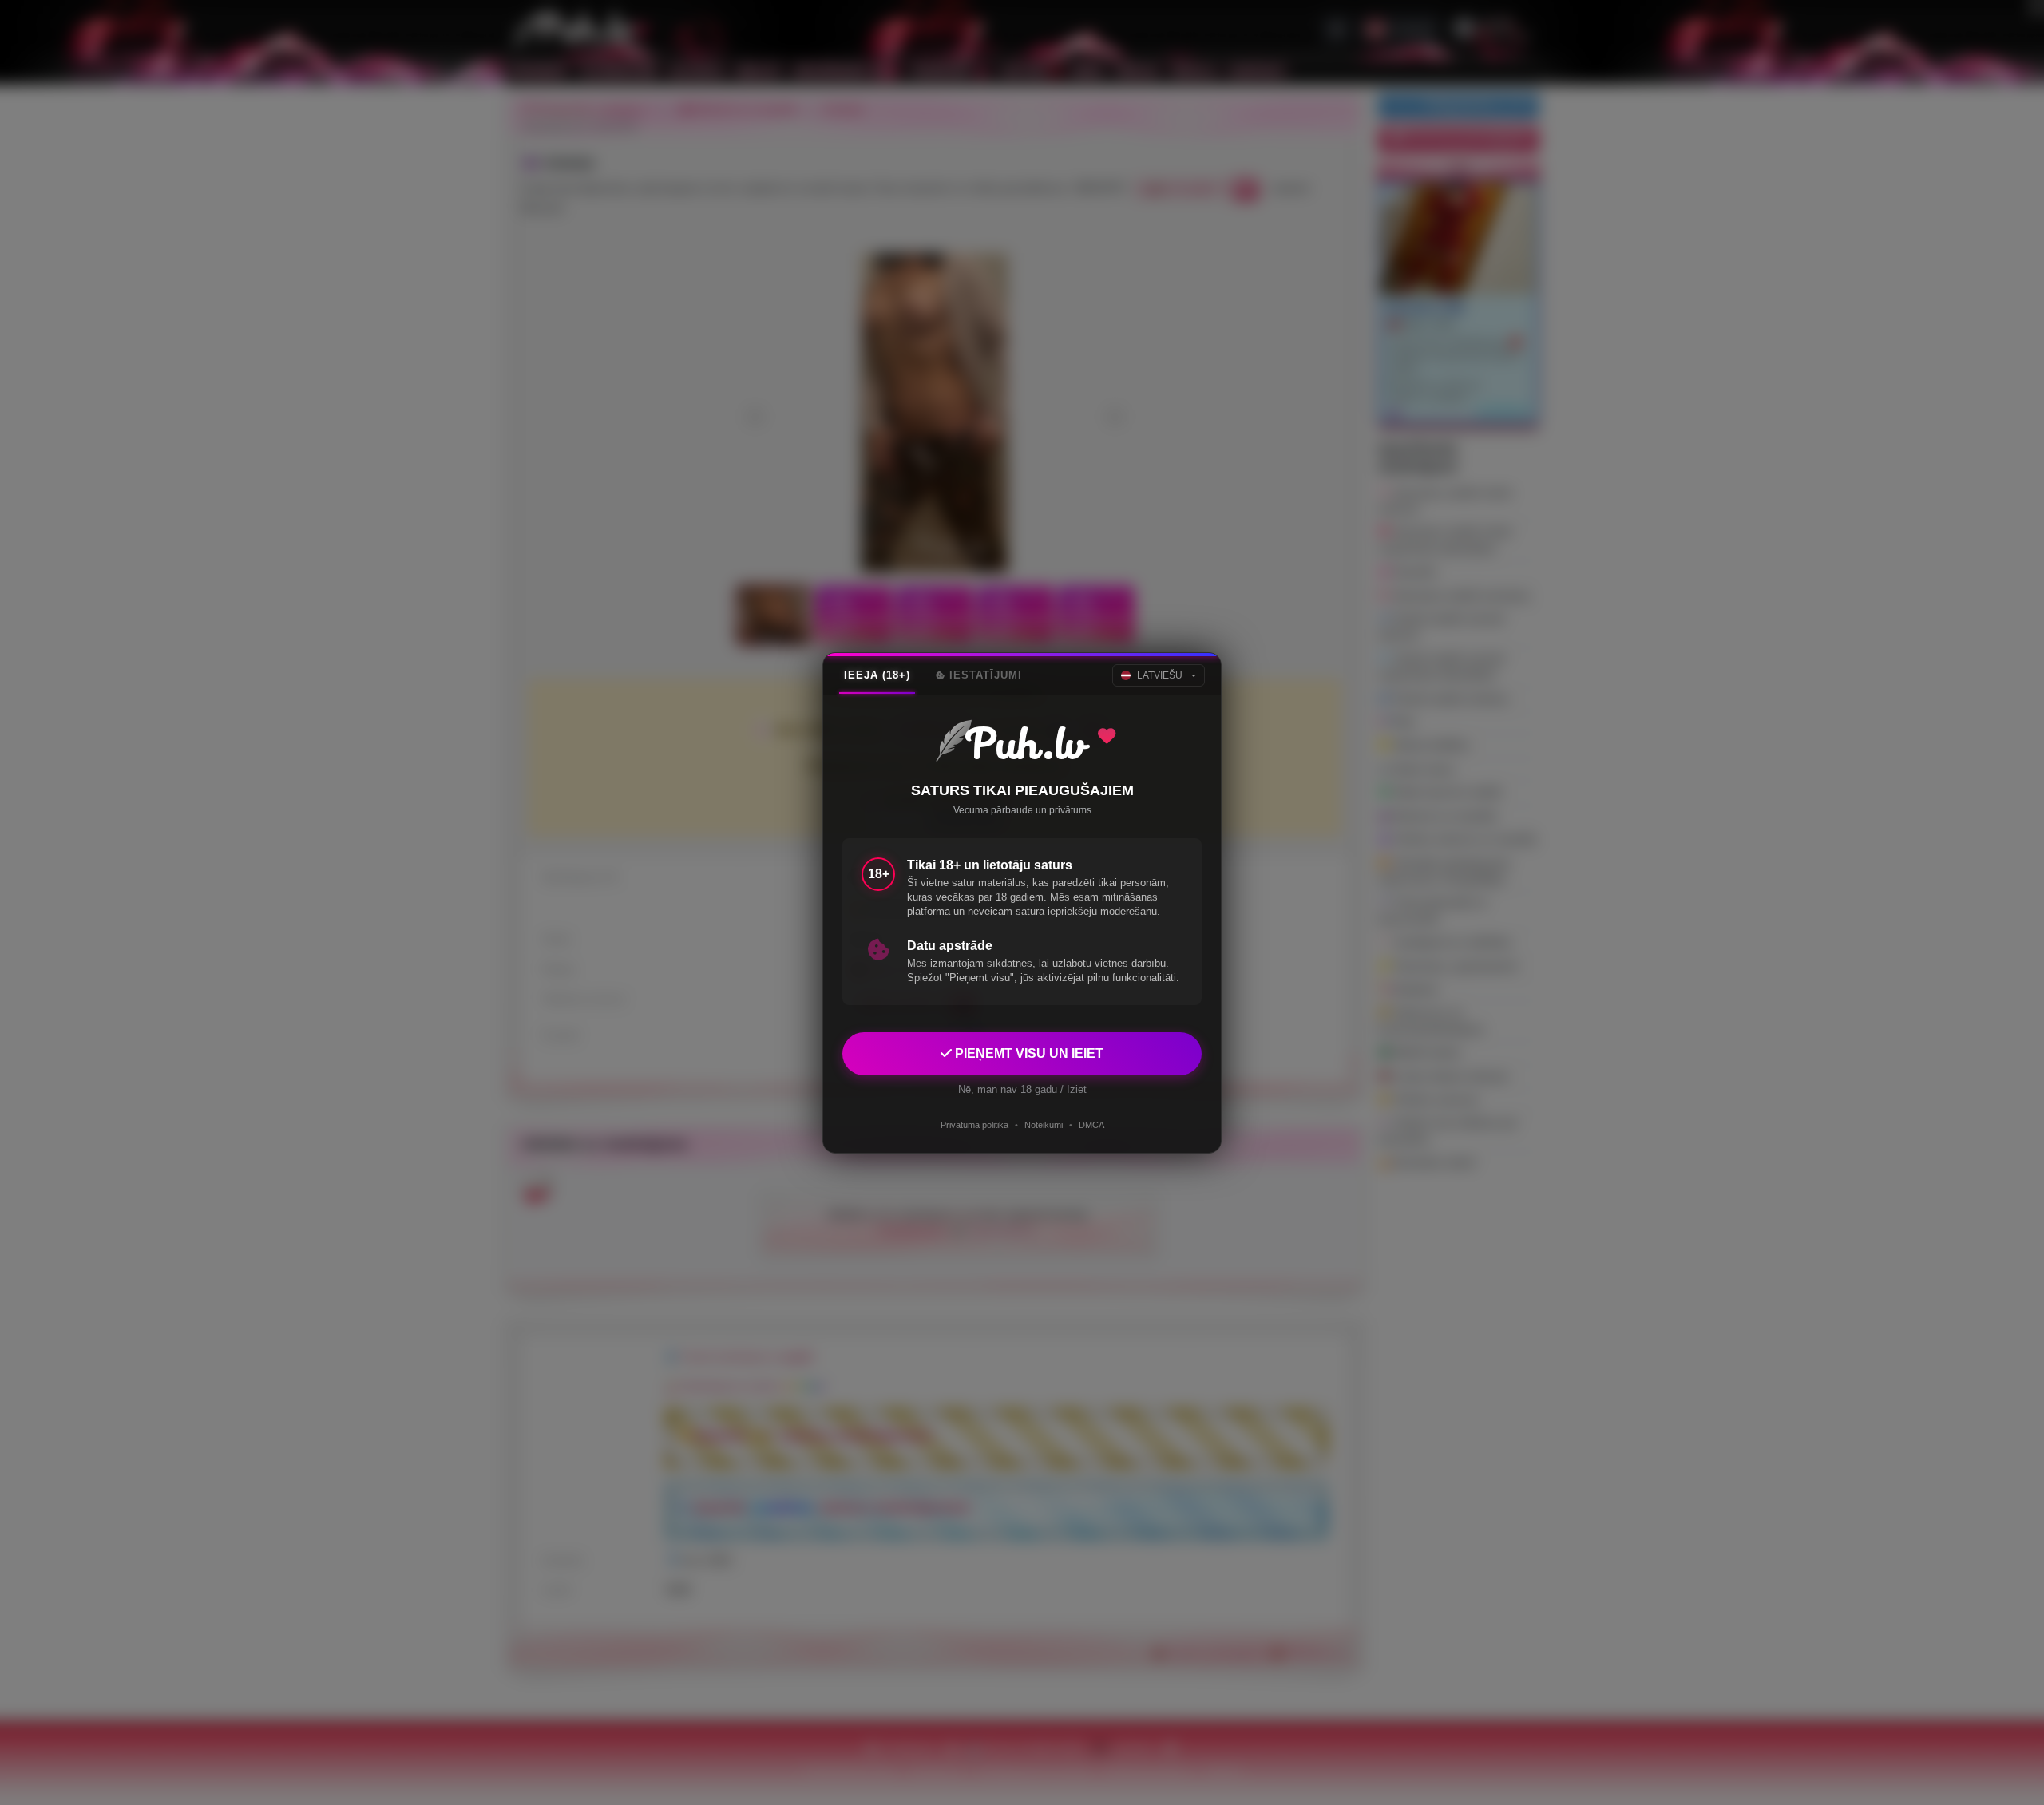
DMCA (1091, 1125)
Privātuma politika (974, 1125)
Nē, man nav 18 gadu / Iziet (1022, 1089)
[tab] (877, 675)
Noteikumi (1044, 1125)
